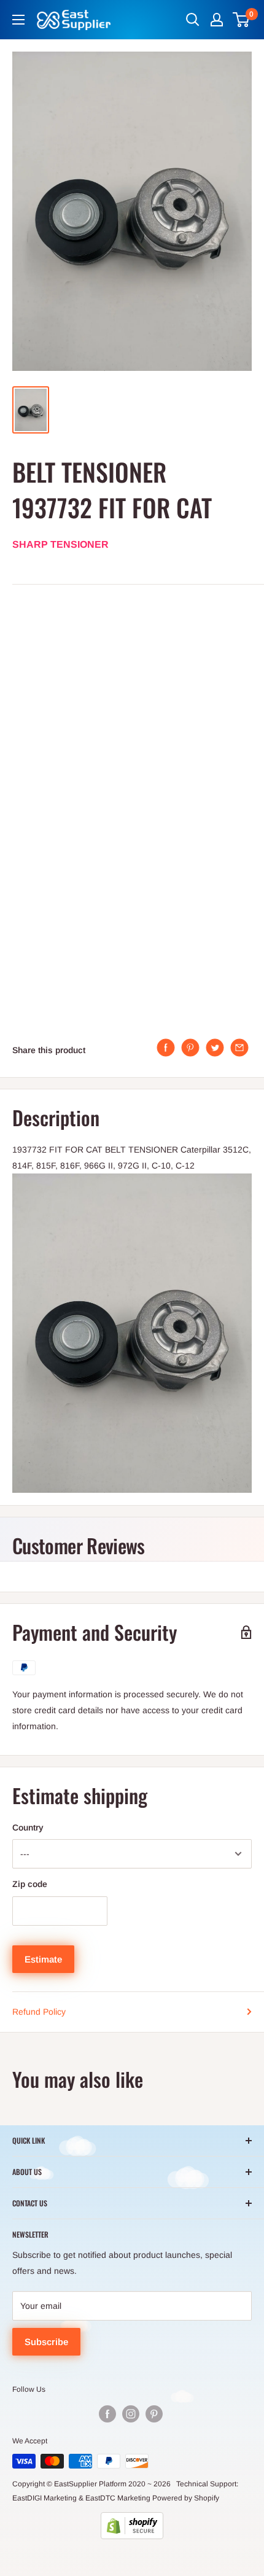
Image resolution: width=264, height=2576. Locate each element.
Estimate (43, 1959)
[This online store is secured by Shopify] (132, 2526)
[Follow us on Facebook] (107, 2414)
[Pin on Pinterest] (190, 1048)
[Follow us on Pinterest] (154, 2414)
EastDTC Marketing (118, 2498)
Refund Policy (39, 2012)
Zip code (30, 1884)
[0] (242, 20)
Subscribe (46, 2342)
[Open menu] (18, 20)
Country (28, 1827)
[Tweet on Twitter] (215, 1048)
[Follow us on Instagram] (131, 2414)
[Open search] (193, 20)
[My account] (217, 20)
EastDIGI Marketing (45, 2498)
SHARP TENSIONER (60, 544)
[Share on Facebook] (166, 1048)
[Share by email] (239, 1048)
